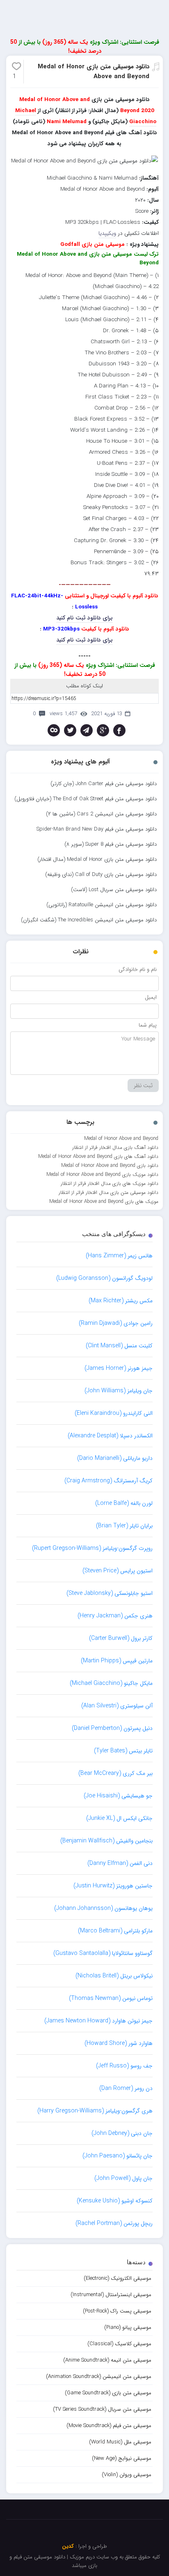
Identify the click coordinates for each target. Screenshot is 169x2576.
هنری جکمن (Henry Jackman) (115, 1616)
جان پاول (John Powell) (123, 2178)
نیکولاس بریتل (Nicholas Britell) (114, 1976)
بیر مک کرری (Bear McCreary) (115, 1773)
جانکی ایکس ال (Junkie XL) (119, 1818)
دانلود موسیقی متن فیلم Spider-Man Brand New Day (97, 829)
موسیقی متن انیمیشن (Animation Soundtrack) (99, 2377)
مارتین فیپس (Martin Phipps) (117, 1661)
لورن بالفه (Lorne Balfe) (124, 1503)
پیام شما (148, 1025)
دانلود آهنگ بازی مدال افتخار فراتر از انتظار (115, 1147)
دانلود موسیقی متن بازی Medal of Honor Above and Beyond (94, 72)
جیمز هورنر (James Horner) (119, 1368)
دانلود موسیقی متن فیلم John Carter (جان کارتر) (104, 784)
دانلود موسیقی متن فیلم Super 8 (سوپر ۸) (111, 844)
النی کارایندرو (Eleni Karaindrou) (114, 1413)
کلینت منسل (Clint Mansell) (119, 1346)
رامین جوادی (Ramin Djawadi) (116, 1323)
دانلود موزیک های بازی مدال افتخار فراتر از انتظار (110, 1183)
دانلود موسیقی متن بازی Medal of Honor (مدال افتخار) (97, 859)
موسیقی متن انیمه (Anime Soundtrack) (107, 2360)
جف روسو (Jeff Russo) (124, 2066)
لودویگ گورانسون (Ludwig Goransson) (104, 1278)
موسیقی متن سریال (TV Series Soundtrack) (102, 2409)
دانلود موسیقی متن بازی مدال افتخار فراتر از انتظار (108, 1192)
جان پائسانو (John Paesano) (118, 2156)
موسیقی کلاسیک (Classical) (119, 2344)
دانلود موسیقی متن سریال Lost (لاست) (114, 890)
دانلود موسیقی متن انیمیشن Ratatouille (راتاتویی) (102, 905)
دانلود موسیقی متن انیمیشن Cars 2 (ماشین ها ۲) (101, 814)
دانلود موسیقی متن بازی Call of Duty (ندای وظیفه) (101, 875)
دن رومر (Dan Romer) (126, 2088)
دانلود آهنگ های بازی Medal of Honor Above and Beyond (98, 1156)
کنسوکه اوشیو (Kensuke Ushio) (115, 2201)
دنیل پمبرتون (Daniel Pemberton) (112, 1728)
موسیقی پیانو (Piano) (128, 2327)
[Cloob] (54, 730)
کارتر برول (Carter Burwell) (121, 1638)
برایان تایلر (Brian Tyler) (124, 1526)
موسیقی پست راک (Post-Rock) (117, 2311)
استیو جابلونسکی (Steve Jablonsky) (110, 1593)
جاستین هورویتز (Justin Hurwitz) (113, 1886)
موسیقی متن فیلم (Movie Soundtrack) (109, 2426)
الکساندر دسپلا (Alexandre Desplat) (110, 1436)
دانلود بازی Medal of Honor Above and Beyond (110, 1165)
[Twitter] (70, 730)
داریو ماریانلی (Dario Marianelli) (115, 1458)
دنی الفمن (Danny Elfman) (120, 1863)
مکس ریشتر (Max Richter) (121, 1301)
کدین (68, 2546)
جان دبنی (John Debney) (122, 2133)
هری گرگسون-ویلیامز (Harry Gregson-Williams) (95, 2111)
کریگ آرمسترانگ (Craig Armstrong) (108, 1481)
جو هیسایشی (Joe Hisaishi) (118, 1796)
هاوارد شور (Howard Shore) (119, 2043)
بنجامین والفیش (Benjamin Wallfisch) (106, 1841)
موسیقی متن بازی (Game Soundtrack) (108, 2393)
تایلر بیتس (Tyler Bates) (123, 1751)
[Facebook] (119, 730)
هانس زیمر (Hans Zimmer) (119, 1256)
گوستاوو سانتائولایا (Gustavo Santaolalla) (103, 1953)
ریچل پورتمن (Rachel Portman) (114, 2223)
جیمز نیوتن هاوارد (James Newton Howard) (98, 2021)
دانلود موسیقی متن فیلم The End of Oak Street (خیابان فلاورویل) (86, 799)
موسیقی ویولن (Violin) (127, 2475)
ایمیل (151, 997)
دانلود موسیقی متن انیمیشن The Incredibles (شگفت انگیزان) (89, 920)
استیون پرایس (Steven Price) (118, 1571)
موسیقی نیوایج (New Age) (122, 2458)
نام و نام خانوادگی (138, 969)
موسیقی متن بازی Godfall (92, 244)
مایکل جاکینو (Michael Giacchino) (111, 1683)
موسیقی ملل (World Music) (120, 2442)
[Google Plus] (103, 730)
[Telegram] (87, 730)
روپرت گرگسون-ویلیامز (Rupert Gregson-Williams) (92, 1548)
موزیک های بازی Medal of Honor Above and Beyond (104, 1201)
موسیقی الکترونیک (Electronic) (118, 2278)
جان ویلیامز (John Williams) (119, 1391)
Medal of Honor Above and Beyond (121, 1138)
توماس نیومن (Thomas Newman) (111, 1998)
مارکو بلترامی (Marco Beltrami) (115, 1931)
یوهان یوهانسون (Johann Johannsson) (103, 1908)
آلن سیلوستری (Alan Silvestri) (117, 1706)
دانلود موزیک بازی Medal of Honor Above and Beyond (102, 1174)
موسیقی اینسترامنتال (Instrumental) (111, 2295)
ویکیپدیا (107, 233)
